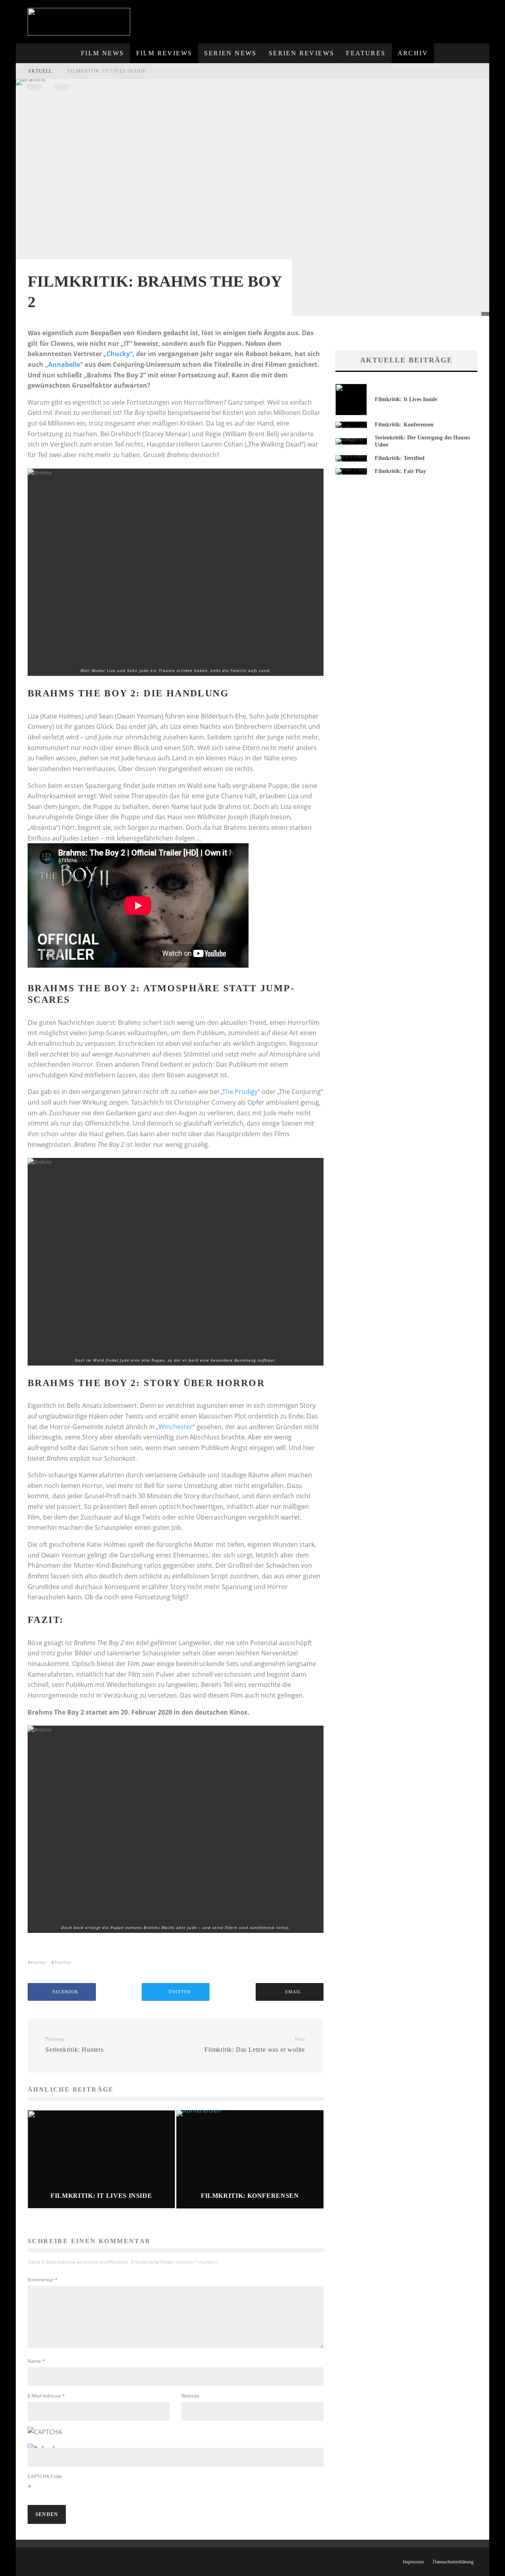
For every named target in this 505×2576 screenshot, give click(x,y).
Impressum (413, 2562)
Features (366, 53)
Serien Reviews (302, 53)
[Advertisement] (344, 18)
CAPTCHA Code (45, 2476)
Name (36, 2361)
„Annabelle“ (64, 364)
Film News (103, 53)
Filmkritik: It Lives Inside (107, 71)
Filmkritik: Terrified (400, 458)
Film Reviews (164, 53)
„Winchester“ (176, 1427)
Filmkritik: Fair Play (400, 471)
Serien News (230, 53)
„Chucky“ (118, 354)
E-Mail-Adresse (46, 2396)
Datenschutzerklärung (453, 2562)
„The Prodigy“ (240, 1092)
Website (190, 2396)
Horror (39, 1962)
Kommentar (43, 2280)
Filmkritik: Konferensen (404, 425)
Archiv (413, 53)
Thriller (63, 1962)
